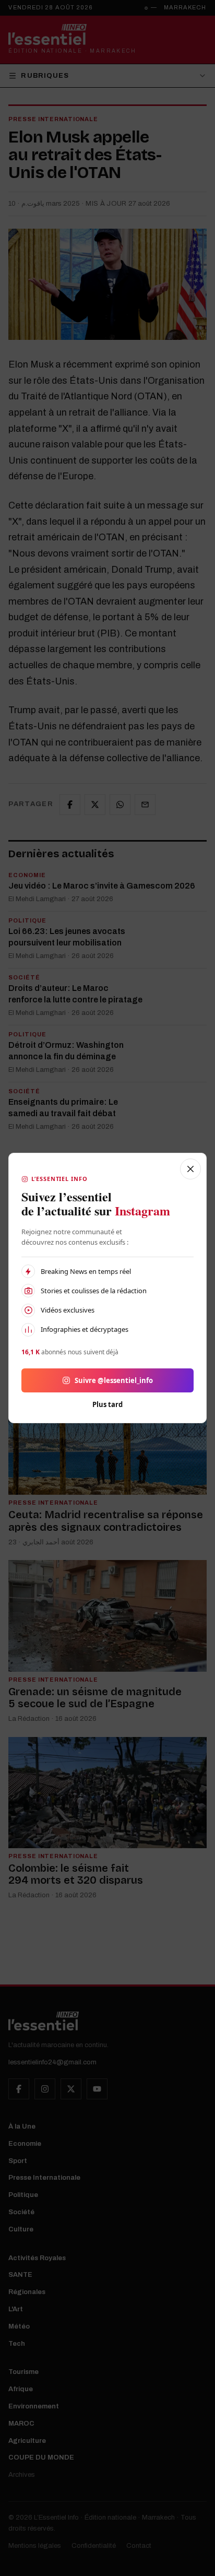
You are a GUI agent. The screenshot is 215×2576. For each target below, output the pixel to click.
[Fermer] (190, 1169)
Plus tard (107, 1404)
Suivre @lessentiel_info (114, 1380)
